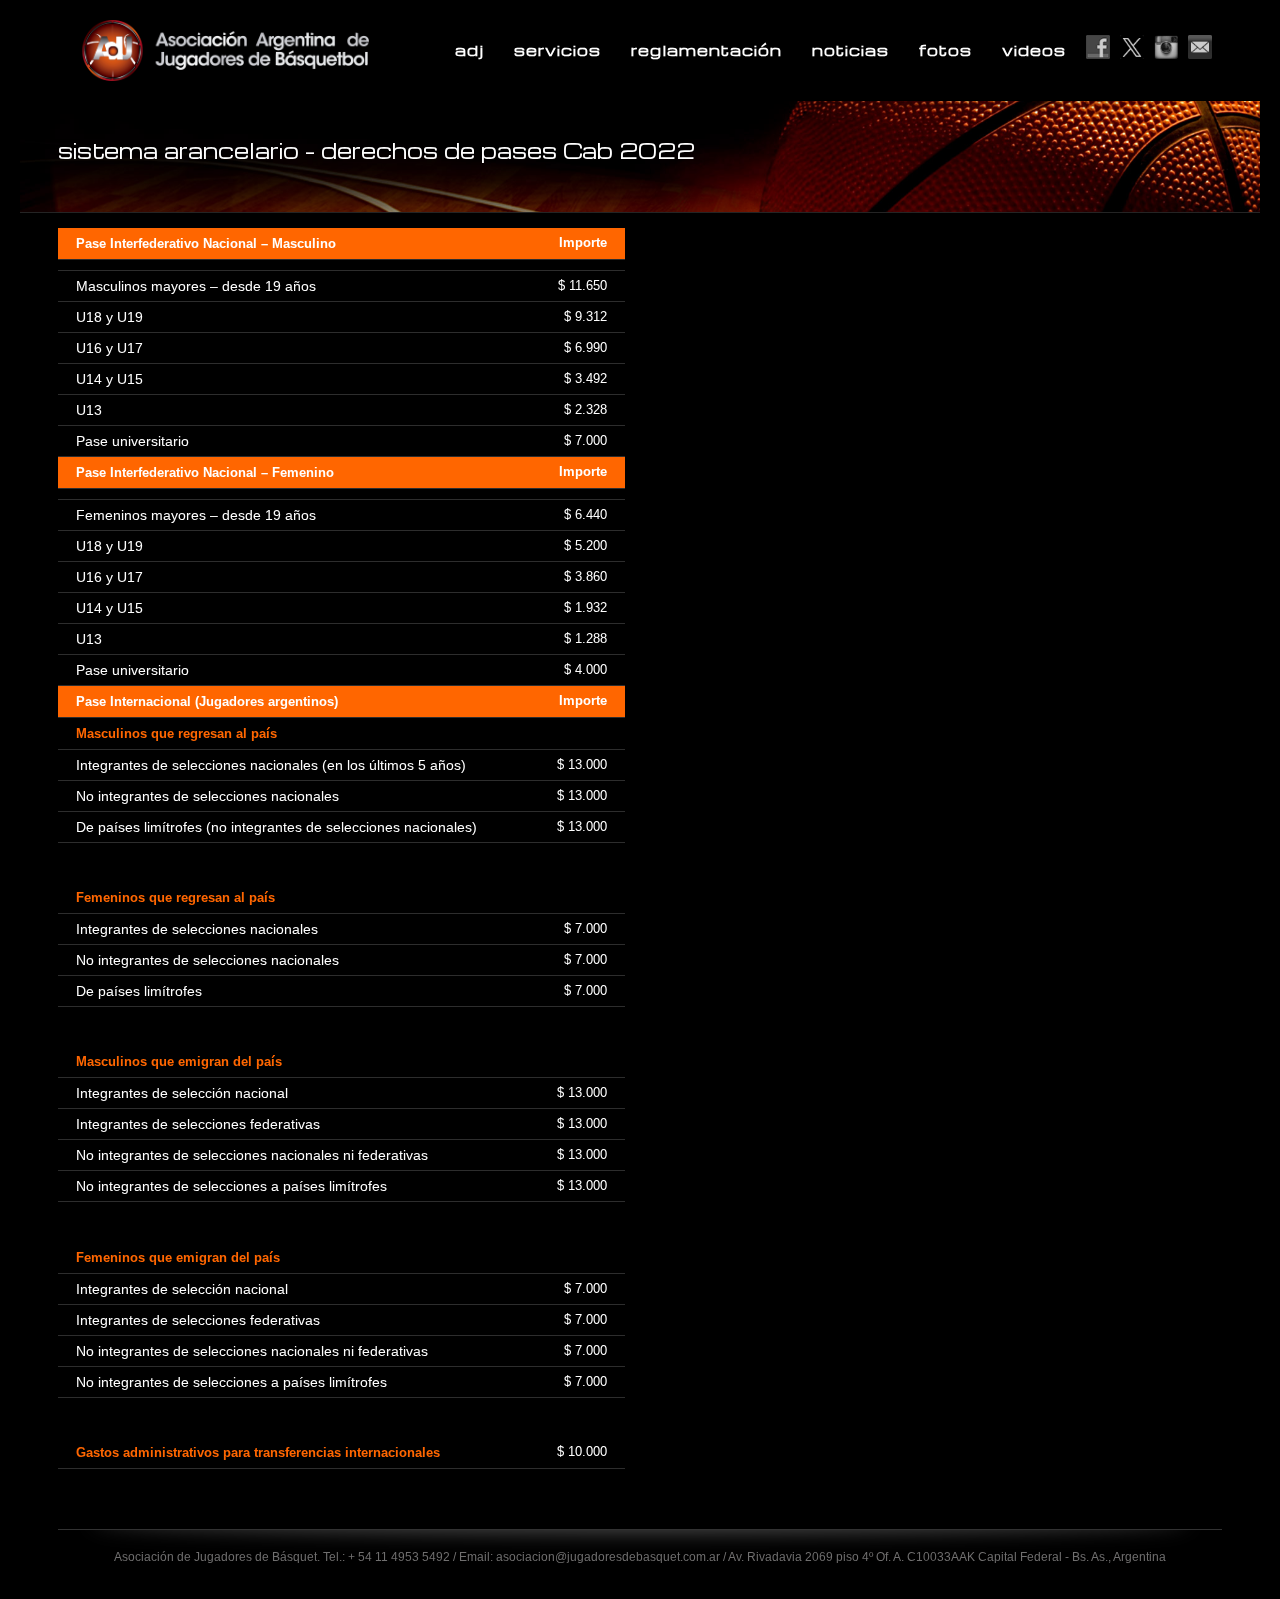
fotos (945, 50)
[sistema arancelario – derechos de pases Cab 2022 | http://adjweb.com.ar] (274, 50)
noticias (850, 50)
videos (1034, 50)
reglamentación (706, 50)
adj (469, 50)
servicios (557, 50)
